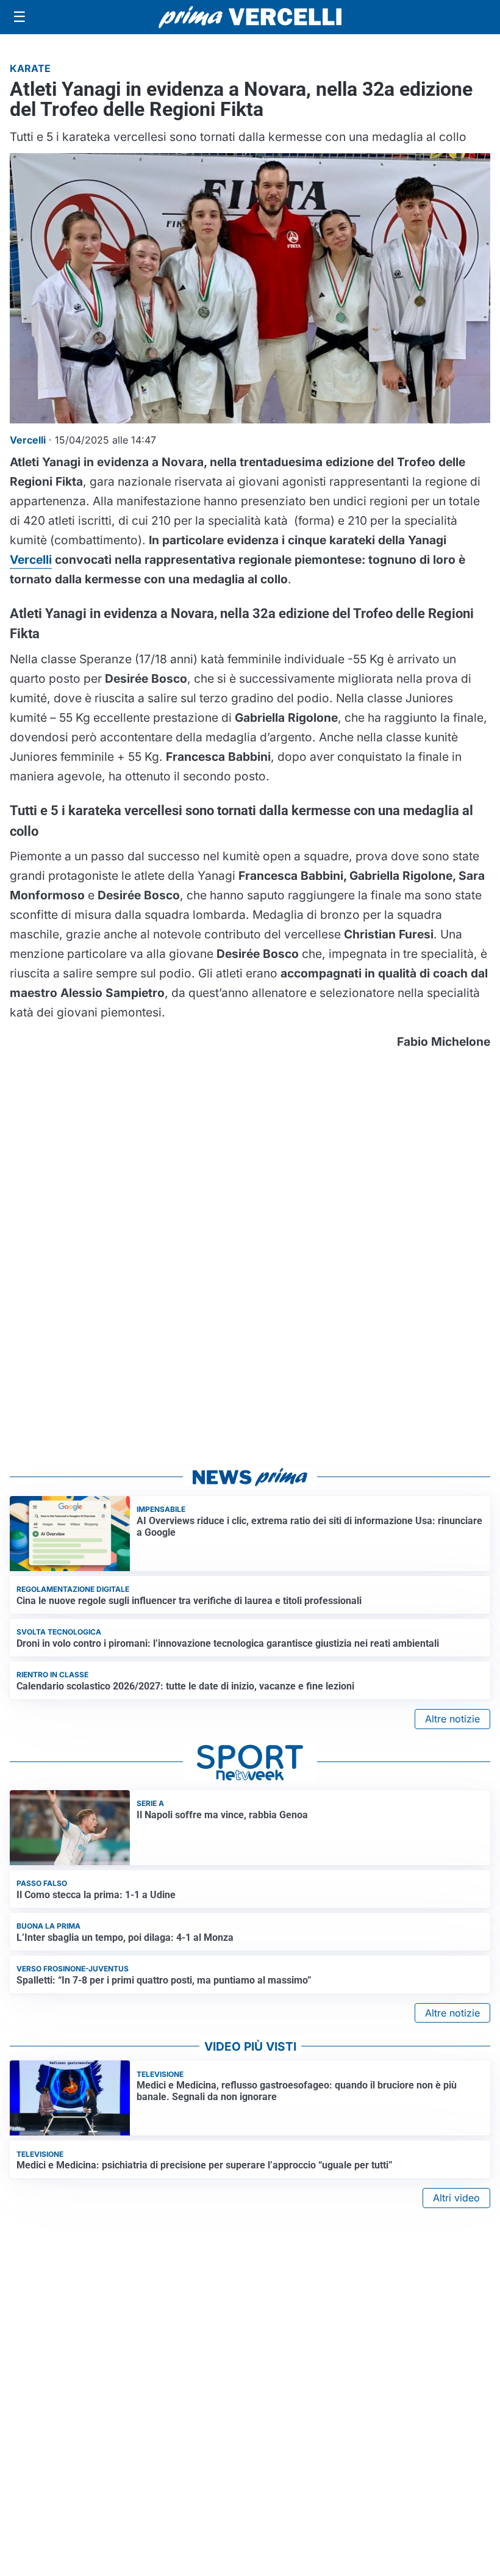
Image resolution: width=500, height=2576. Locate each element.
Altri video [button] (456, 2198)
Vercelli (31, 559)
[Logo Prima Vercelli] (250, 17)
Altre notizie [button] (452, 1719)
